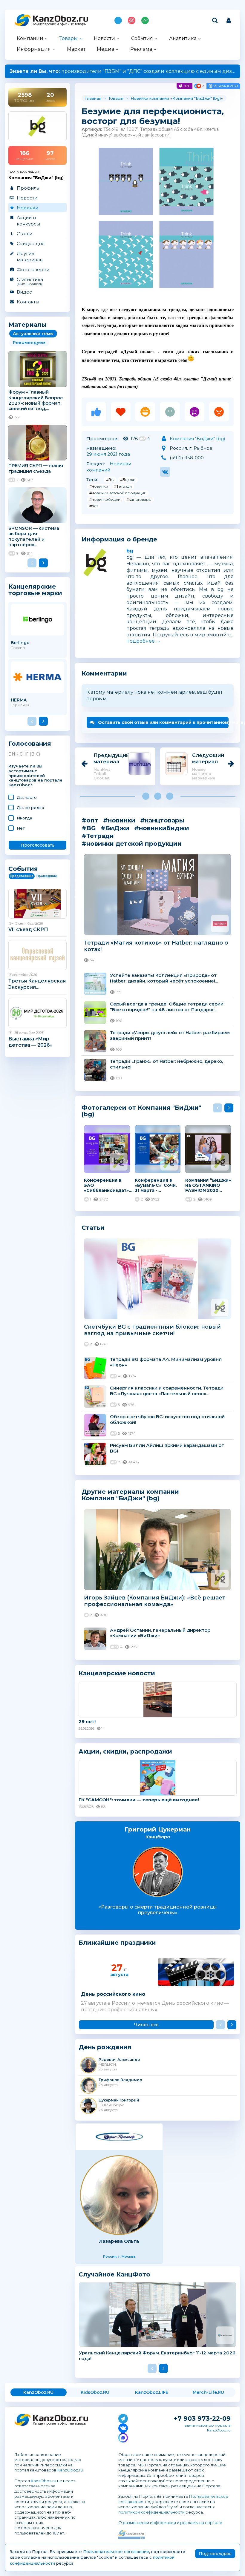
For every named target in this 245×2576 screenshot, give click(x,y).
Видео (24, 292)
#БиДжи (128, 480)
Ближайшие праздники (117, 1943)
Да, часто (27, 797)
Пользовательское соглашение (116, 2552)
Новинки (27, 208)
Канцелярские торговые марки (35, 590)
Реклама (141, 49)
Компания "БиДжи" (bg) (197, 98)
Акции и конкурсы (28, 221)
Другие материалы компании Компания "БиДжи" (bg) (130, 1495)
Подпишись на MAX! (118, 20)
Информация (34, 49)
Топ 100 (132, 20)
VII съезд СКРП (28, 929)
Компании (30, 38)
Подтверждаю (215, 2554)
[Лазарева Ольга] (119, 2195)
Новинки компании (150, 98)
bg (130, 551)
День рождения (105, 2047)
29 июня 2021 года (108, 454)
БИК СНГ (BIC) (24, 754)
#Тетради (123, 486)
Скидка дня (31, 244)
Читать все (146, 2025)
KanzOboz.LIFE (152, 2392)
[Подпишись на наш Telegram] (123, 2417)
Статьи (24, 234)
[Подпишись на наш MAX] (123, 2437)
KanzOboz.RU (38, 2392)
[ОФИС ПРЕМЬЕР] (119, 2137)
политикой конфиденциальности (151, 2512)
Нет (21, 828)
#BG (110, 480)
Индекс (145, 20)
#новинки (99, 486)
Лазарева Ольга (119, 2241)
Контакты (28, 302)
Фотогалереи (33, 270)
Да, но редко (30, 808)
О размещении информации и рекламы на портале (170, 2523)
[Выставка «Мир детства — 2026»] (37, 1013)
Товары (69, 38)
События (142, 38)
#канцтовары (139, 499)
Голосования (30, 744)
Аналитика (183, 38)
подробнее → (144, 641)
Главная (93, 98)
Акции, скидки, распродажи (125, 1751)
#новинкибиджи (105, 499)
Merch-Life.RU (208, 2392)
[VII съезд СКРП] (37, 904)
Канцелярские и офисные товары (60, 24)
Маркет (76, 49)
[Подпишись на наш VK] (123, 2427)
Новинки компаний (109, 467)
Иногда (24, 818)
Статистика (30, 281)
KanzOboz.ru (70, 2470)
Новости (104, 38)
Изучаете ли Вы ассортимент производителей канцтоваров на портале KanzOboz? (35, 776)
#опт (94, 506)
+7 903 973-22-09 (202, 2418)
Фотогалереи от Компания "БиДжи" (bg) (141, 1111)
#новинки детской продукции (118, 493)
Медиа (105, 49)
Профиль (28, 188)
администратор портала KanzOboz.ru (208, 2428)
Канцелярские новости (117, 1673)
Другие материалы (30, 257)
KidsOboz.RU (95, 2392)
